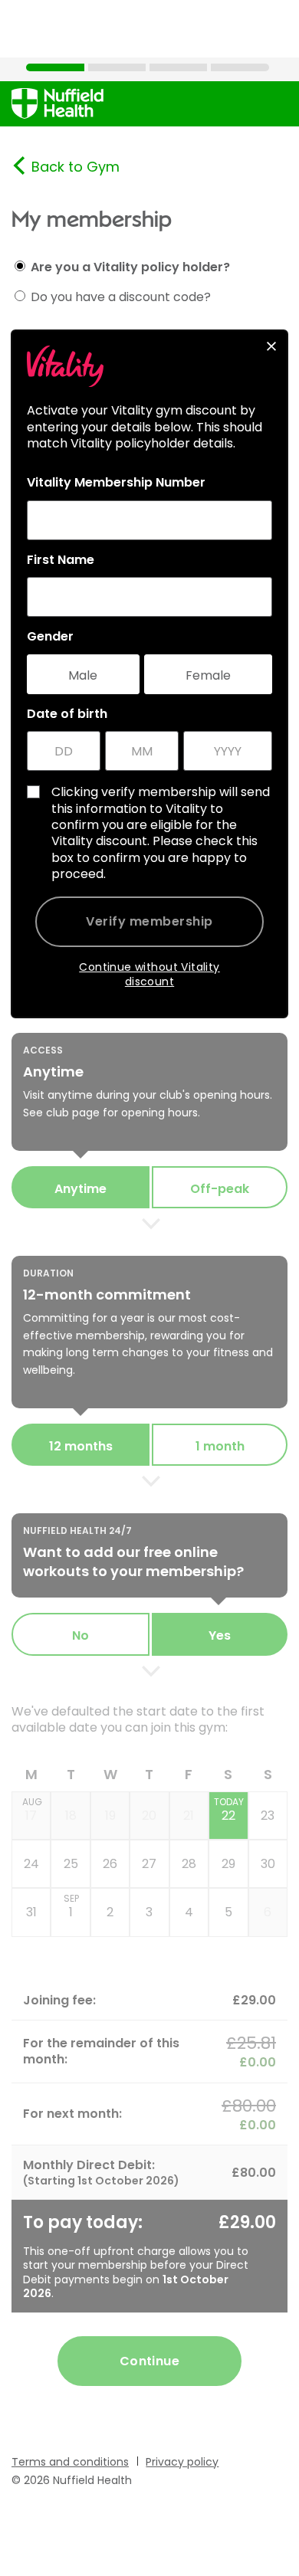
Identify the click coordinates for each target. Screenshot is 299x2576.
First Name (61, 560)
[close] (271, 346)
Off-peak (220, 1189)
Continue (150, 2361)
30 (268, 1864)
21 (189, 1816)
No (80, 1635)
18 (71, 1816)
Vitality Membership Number (116, 483)
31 (31, 1912)
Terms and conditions (70, 2462)
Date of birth (67, 714)
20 (149, 1816)
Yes (220, 1635)
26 (110, 1864)
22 (229, 1810)
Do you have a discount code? (121, 297)
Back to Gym (76, 167)
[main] (149, 1287)
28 (189, 1864)
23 (268, 1816)
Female (208, 675)
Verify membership (149, 921)
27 (149, 1864)
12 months (81, 1446)
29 (228, 1864)
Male (83, 675)
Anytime (80, 1189)
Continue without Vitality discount (149, 974)
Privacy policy (182, 2462)
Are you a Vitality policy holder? (130, 267)
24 (31, 1864)
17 (32, 1810)
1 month (220, 1446)
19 (110, 1816)
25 (71, 1864)
